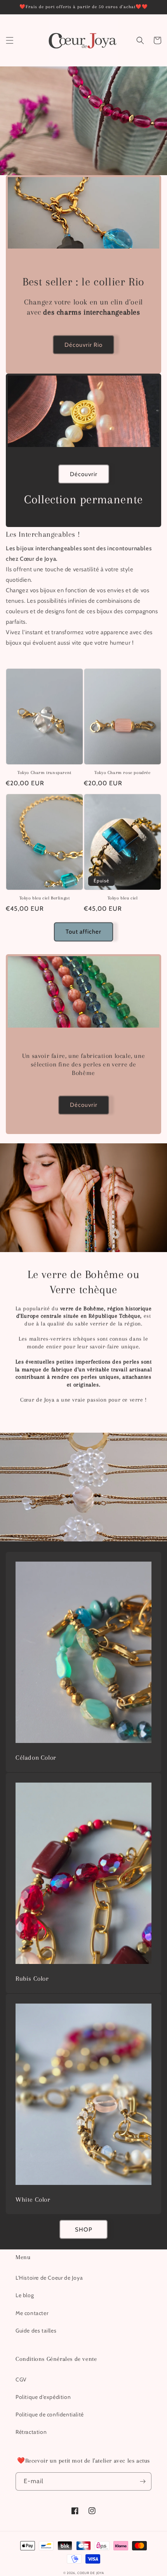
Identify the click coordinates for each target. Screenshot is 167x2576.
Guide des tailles (36, 2331)
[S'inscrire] (143, 2481)
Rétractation (31, 2432)
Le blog (25, 2295)
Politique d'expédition (43, 2397)
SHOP (84, 2230)
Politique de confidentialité (50, 2414)
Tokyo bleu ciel (123, 898)
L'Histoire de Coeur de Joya (49, 2278)
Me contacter (32, 2313)
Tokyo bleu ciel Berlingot (45, 898)
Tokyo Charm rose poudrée (122, 773)
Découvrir (84, 474)
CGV (21, 2379)
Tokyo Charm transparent (44, 773)
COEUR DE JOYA (90, 2573)
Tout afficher (83, 932)
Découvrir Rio (83, 345)
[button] (10, 40)
